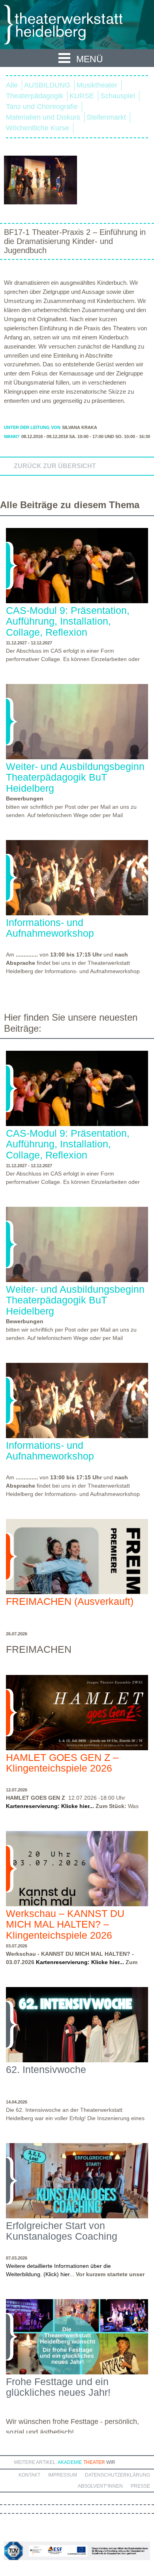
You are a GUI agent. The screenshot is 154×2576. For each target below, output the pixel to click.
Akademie (70, 2462)
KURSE (82, 96)
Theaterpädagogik (35, 96)
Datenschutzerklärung (117, 2475)
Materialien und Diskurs (43, 117)
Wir (111, 2462)
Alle (12, 85)
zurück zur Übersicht (55, 466)
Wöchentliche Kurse (38, 128)
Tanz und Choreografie (42, 107)
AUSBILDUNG (47, 85)
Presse (140, 2486)
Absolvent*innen (100, 2486)
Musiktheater (97, 85)
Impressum (63, 2475)
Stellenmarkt (106, 117)
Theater (94, 2462)
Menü (90, 59)
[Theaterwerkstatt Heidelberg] (75, 26)
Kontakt (29, 2475)
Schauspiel (118, 96)
